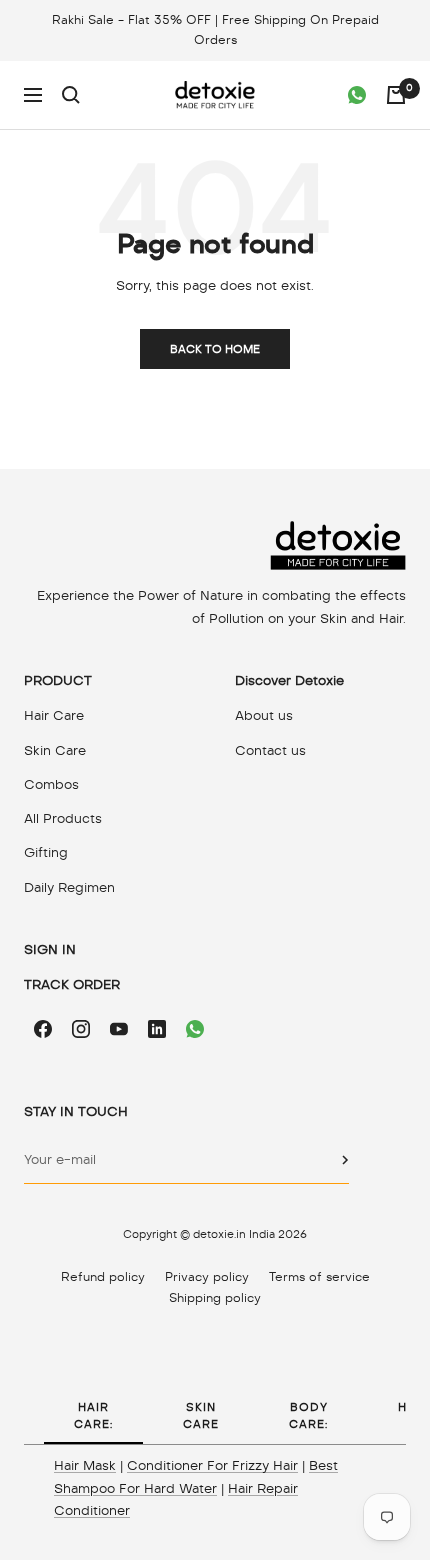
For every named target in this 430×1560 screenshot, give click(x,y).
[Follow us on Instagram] (81, 1029)
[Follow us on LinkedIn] (157, 1029)
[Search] (71, 95)
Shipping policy (215, 1298)
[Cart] (396, 95)
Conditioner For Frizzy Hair (212, 1465)
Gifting (46, 852)
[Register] (345, 1160)
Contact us (270, 750)
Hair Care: (93, 1415)
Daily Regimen (69, 887)
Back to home (215, 349)
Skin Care (55, 750)
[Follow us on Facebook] (43, 1029)
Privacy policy (207, 1277)
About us (264, 715)
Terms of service (319, 1277)
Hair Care (54, 715)
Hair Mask (85, 1465)
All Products (63, 818)
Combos (51, 784)
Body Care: (308, 1415)
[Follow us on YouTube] (119, 1029)
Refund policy (103, 1277)
